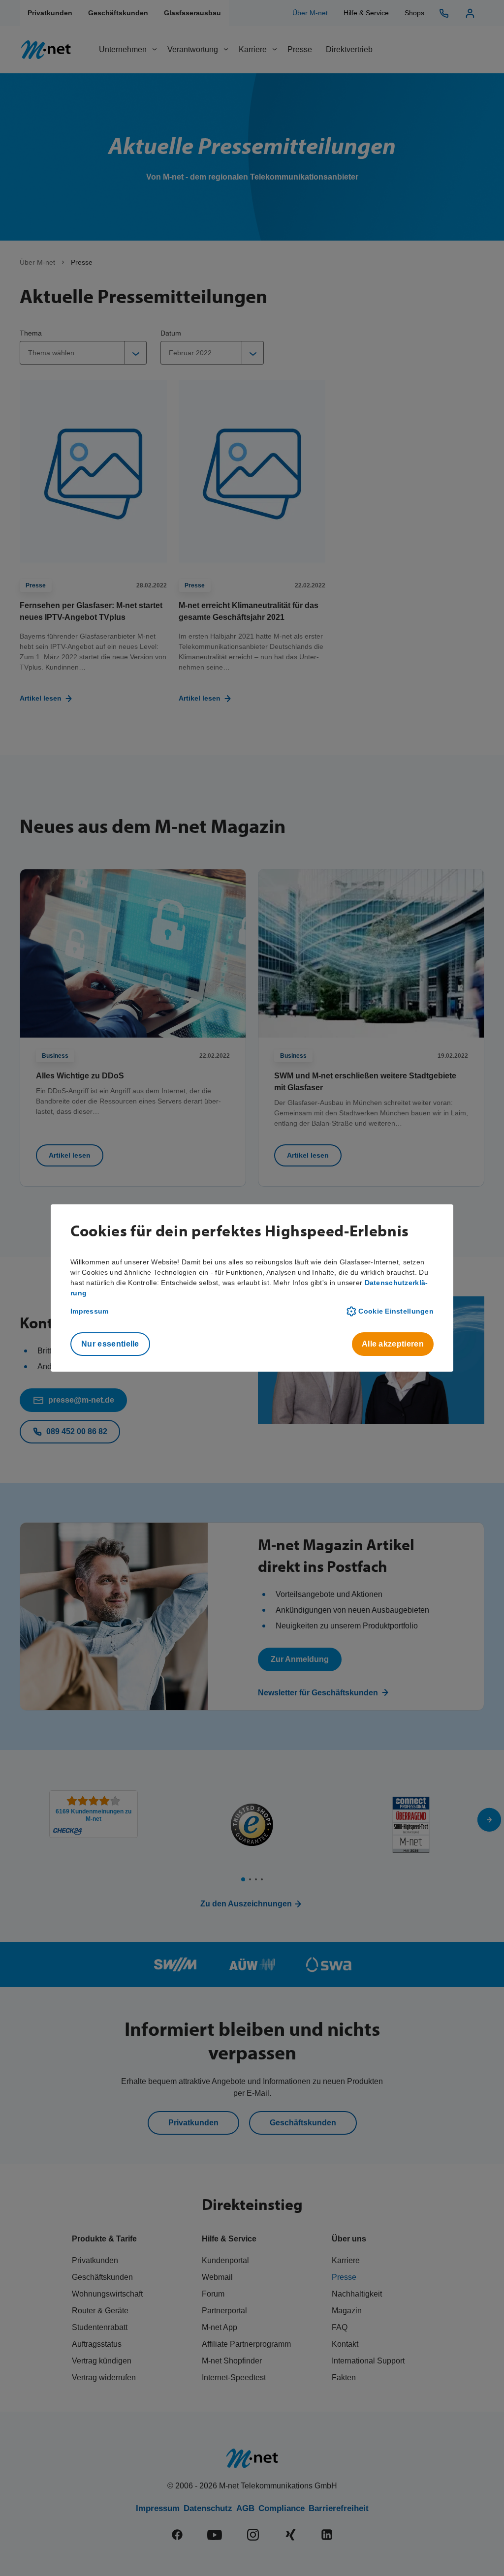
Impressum (90, 1311)
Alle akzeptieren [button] (393, 1344)
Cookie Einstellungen (396, 1311)
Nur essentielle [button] (110, 1344)
